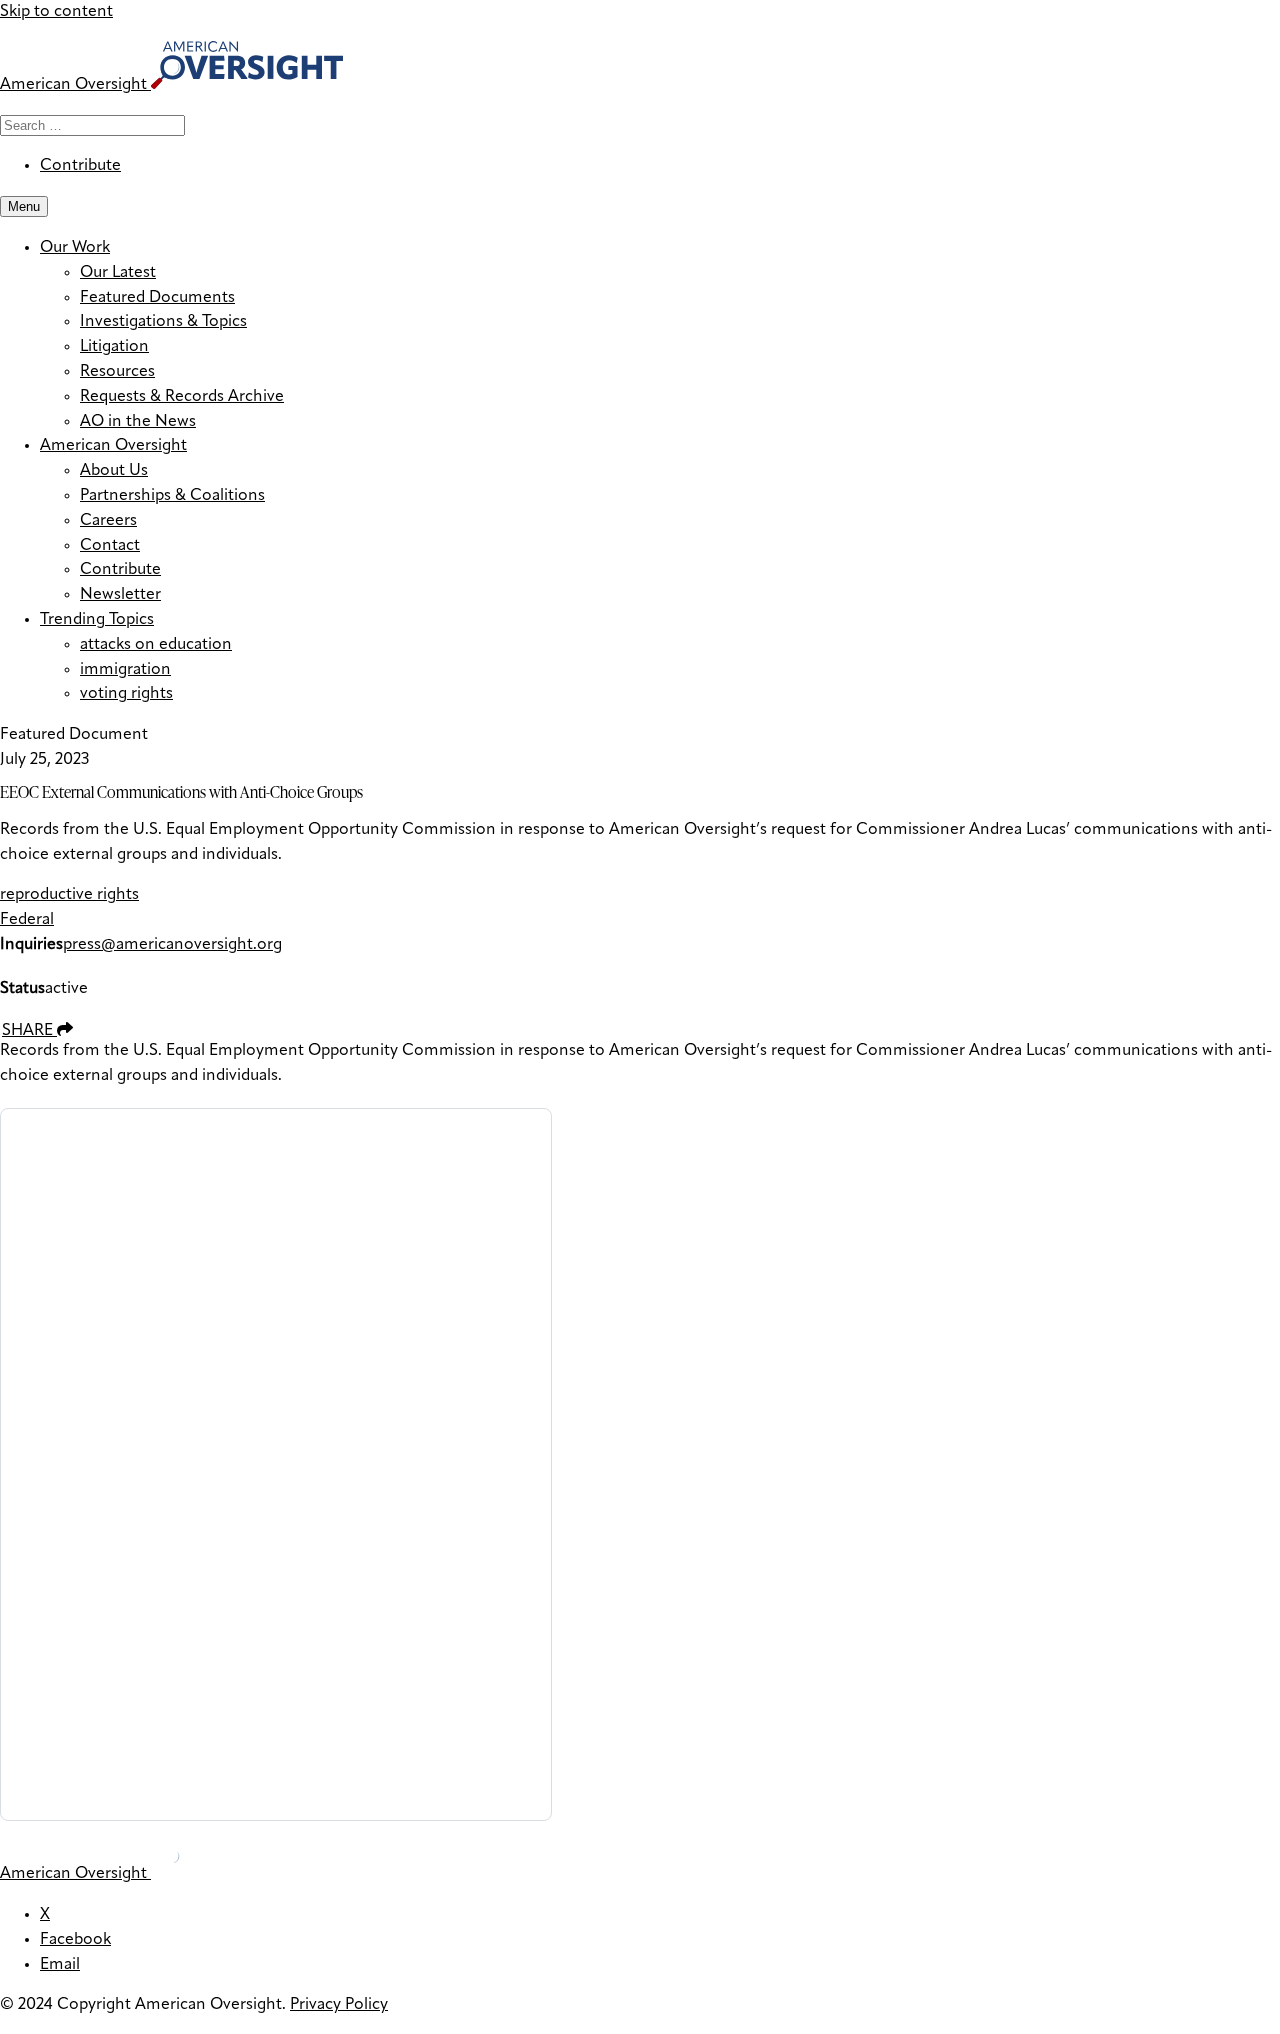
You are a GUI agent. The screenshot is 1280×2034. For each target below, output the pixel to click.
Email (60, 1965)
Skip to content (56, 12)
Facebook (75, 1940)
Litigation (114, 347)
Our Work (75, 248)
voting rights (126, 694)
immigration (125, 670)
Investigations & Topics (163, 322)
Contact (110, 546)
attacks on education (156, 645)
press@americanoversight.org (172, 945)
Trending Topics (97, 620)
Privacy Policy (339, 2005)
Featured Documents (157, 298)
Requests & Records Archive (182, 397)
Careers (108, 521)
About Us (114, 471)
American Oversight (113, 446)
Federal (27, 920)
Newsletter (120, 595)
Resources (117, 372)
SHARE (29, 1031)
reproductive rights (69, 895)
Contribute (80, 166)
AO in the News (138, 422)
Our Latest (118, 273)
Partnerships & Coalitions (172, 496)
